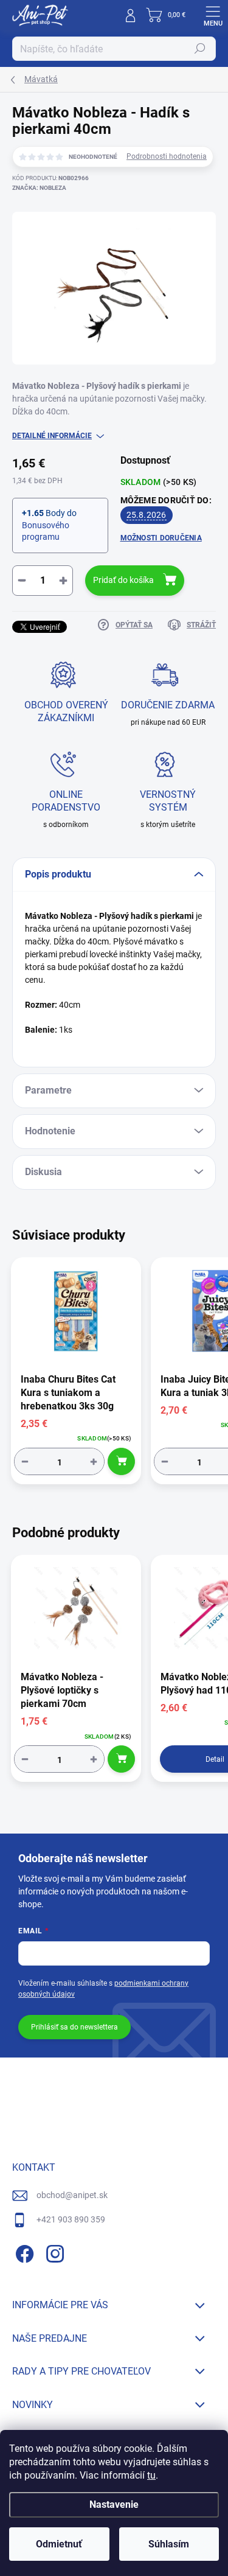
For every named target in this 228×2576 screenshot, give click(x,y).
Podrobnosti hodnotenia (167, 156)
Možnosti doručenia (161, 538)
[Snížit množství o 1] (25, 1461)
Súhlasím (169, 2544)
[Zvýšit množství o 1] (94, 1461)
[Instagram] (53, 2252)
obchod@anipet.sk (72, 2195)
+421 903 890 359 (71, 2219)
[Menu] (213, 15)
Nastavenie (114, 2504)
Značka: (39, 188)
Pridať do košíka (123, 580)
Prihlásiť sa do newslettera (74, 2027)
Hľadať (200, 49)
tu (151, 2475)
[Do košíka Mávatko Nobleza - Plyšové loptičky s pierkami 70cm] (121, 1759)
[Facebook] (23, 2252)
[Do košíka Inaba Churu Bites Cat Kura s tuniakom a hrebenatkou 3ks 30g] (121, 1461)
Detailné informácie (52, 436)
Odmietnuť (59, 2544)
